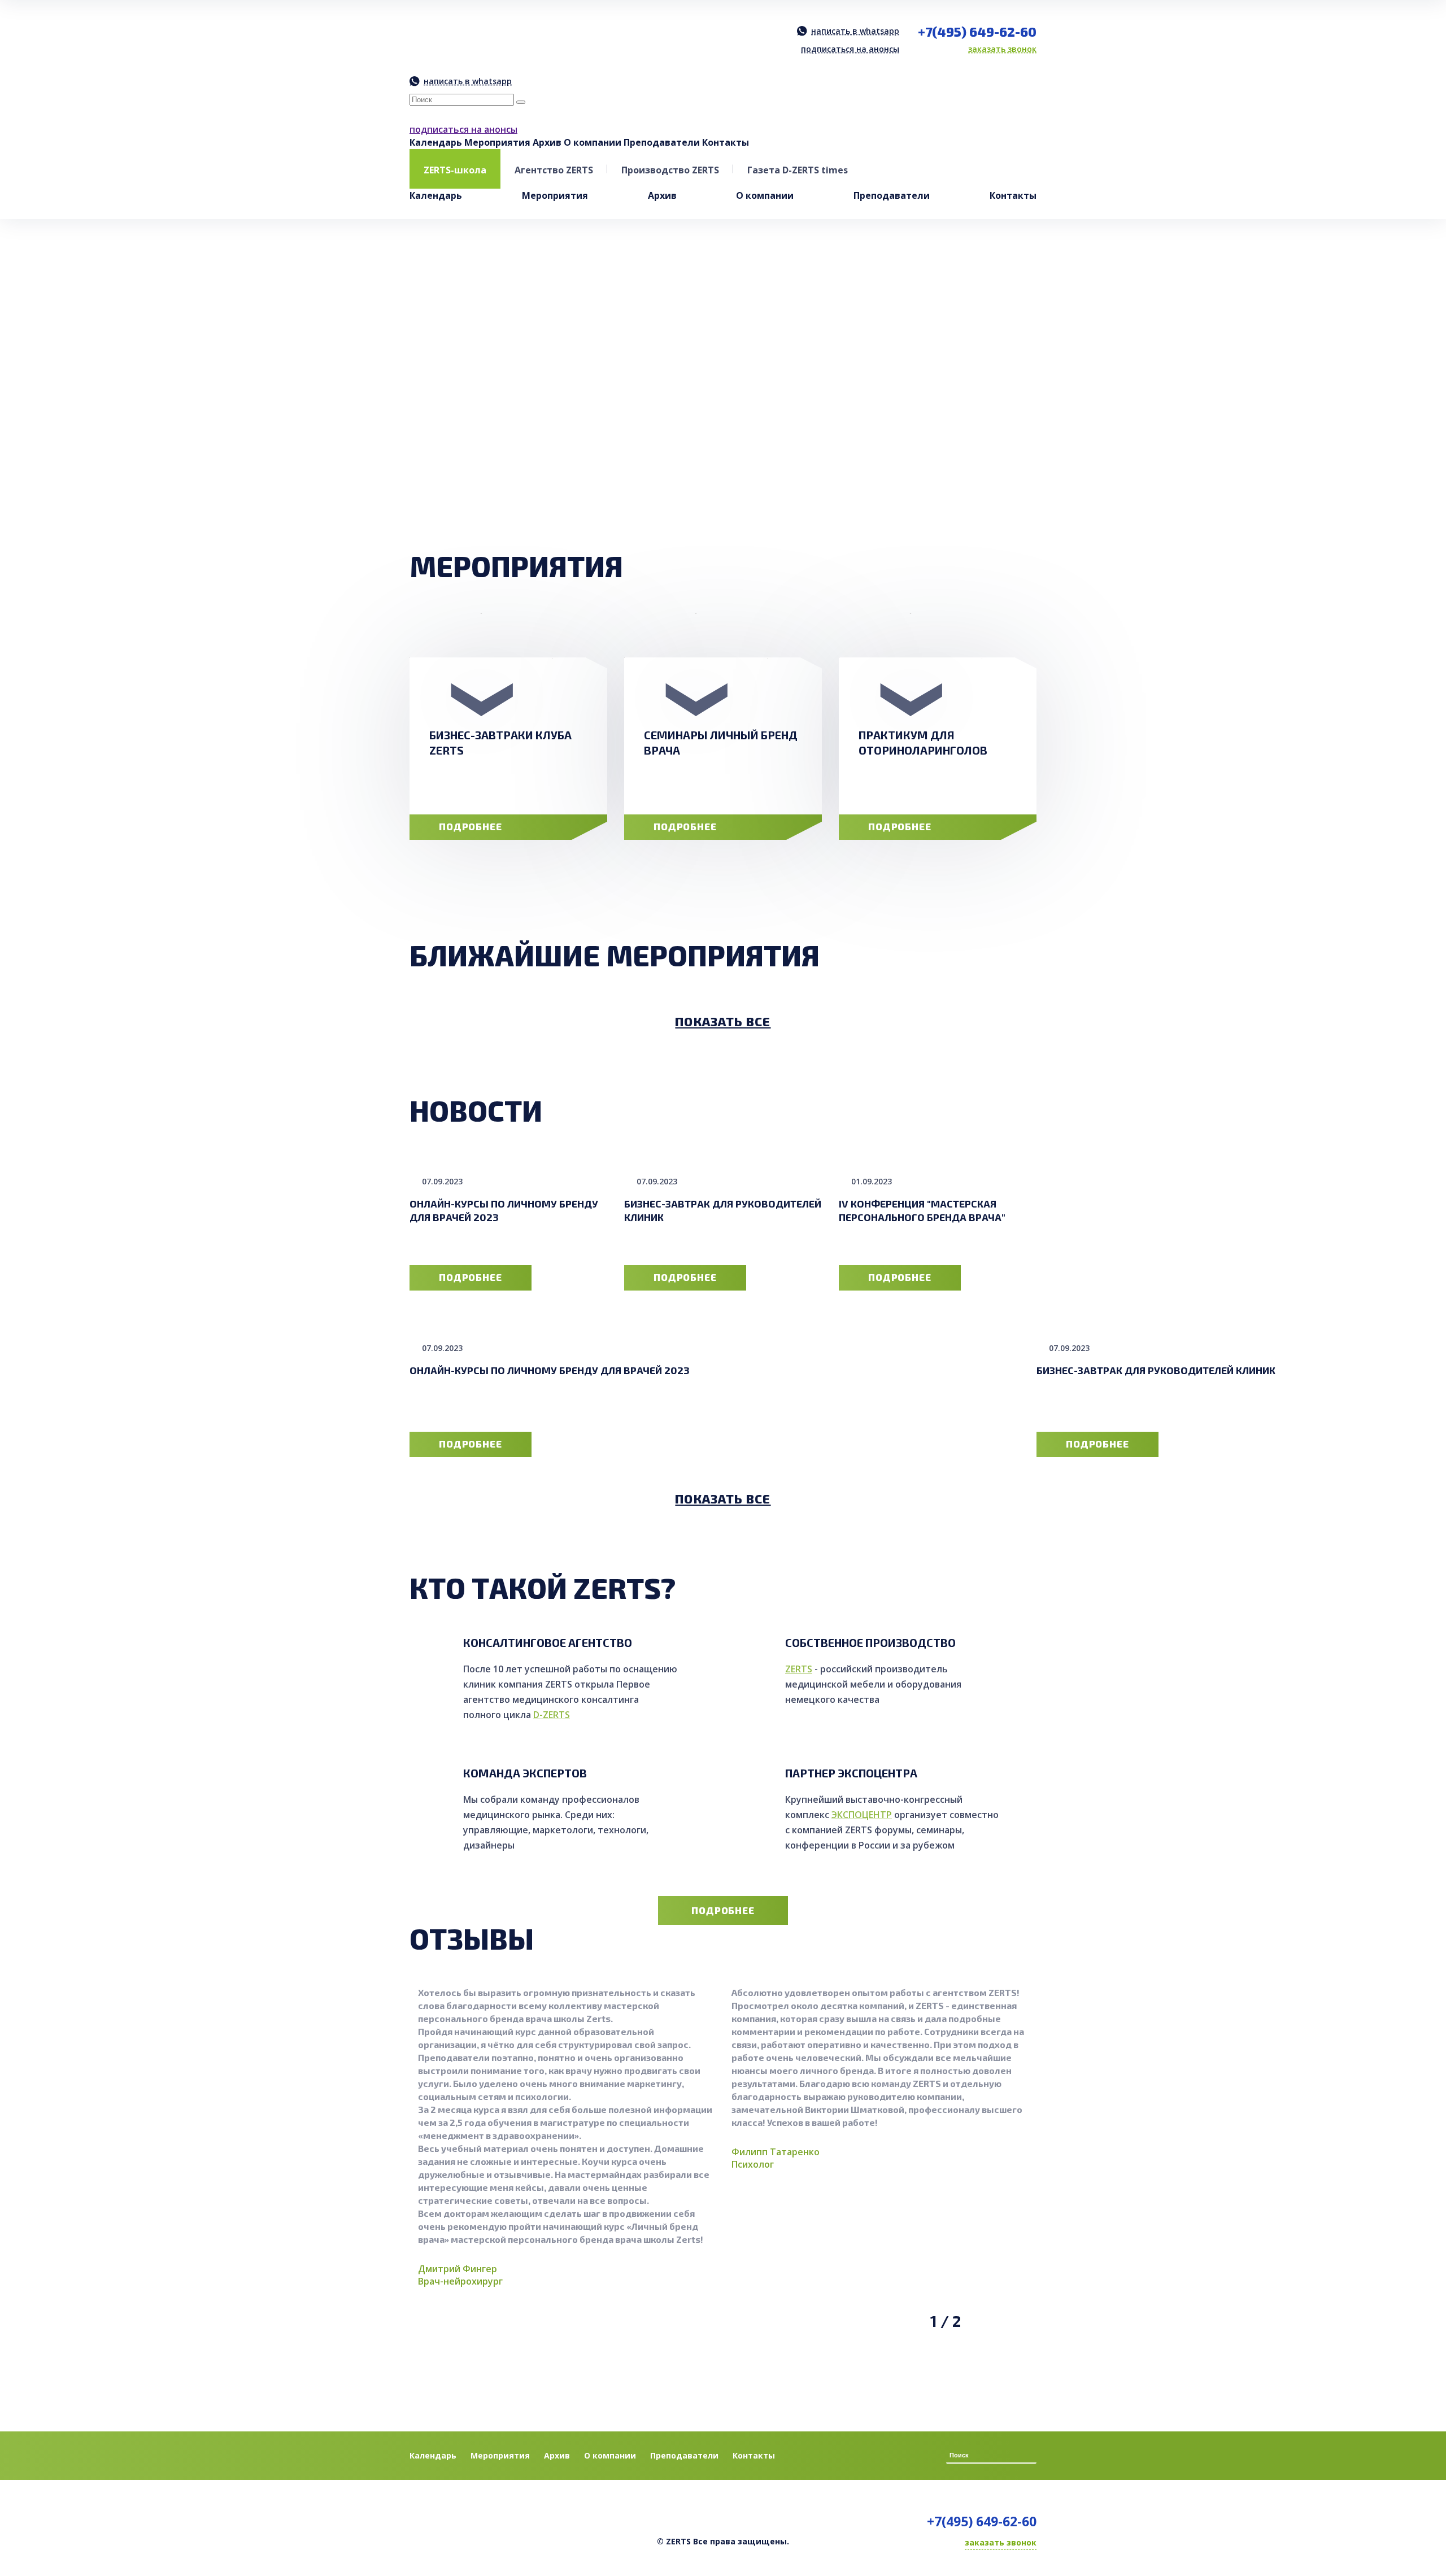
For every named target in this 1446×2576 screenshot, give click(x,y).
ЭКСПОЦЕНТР (862, 1815)
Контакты (726, 142)
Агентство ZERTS (554, 170)
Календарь (436, 142)
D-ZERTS (552, 1715)
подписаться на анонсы (850, 49)
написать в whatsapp (855, 31)
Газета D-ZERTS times (798, 170)
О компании (593, 142)
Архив (547, 142)
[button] (985, 467)
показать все (723, 1021)
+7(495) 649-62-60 (977, 32)
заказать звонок (1002, 49)
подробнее (471, 826)
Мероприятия (497, 142)
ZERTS (799, 1669)
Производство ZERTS (670, 170)
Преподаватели (662, 142)
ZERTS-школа (455, 170)
